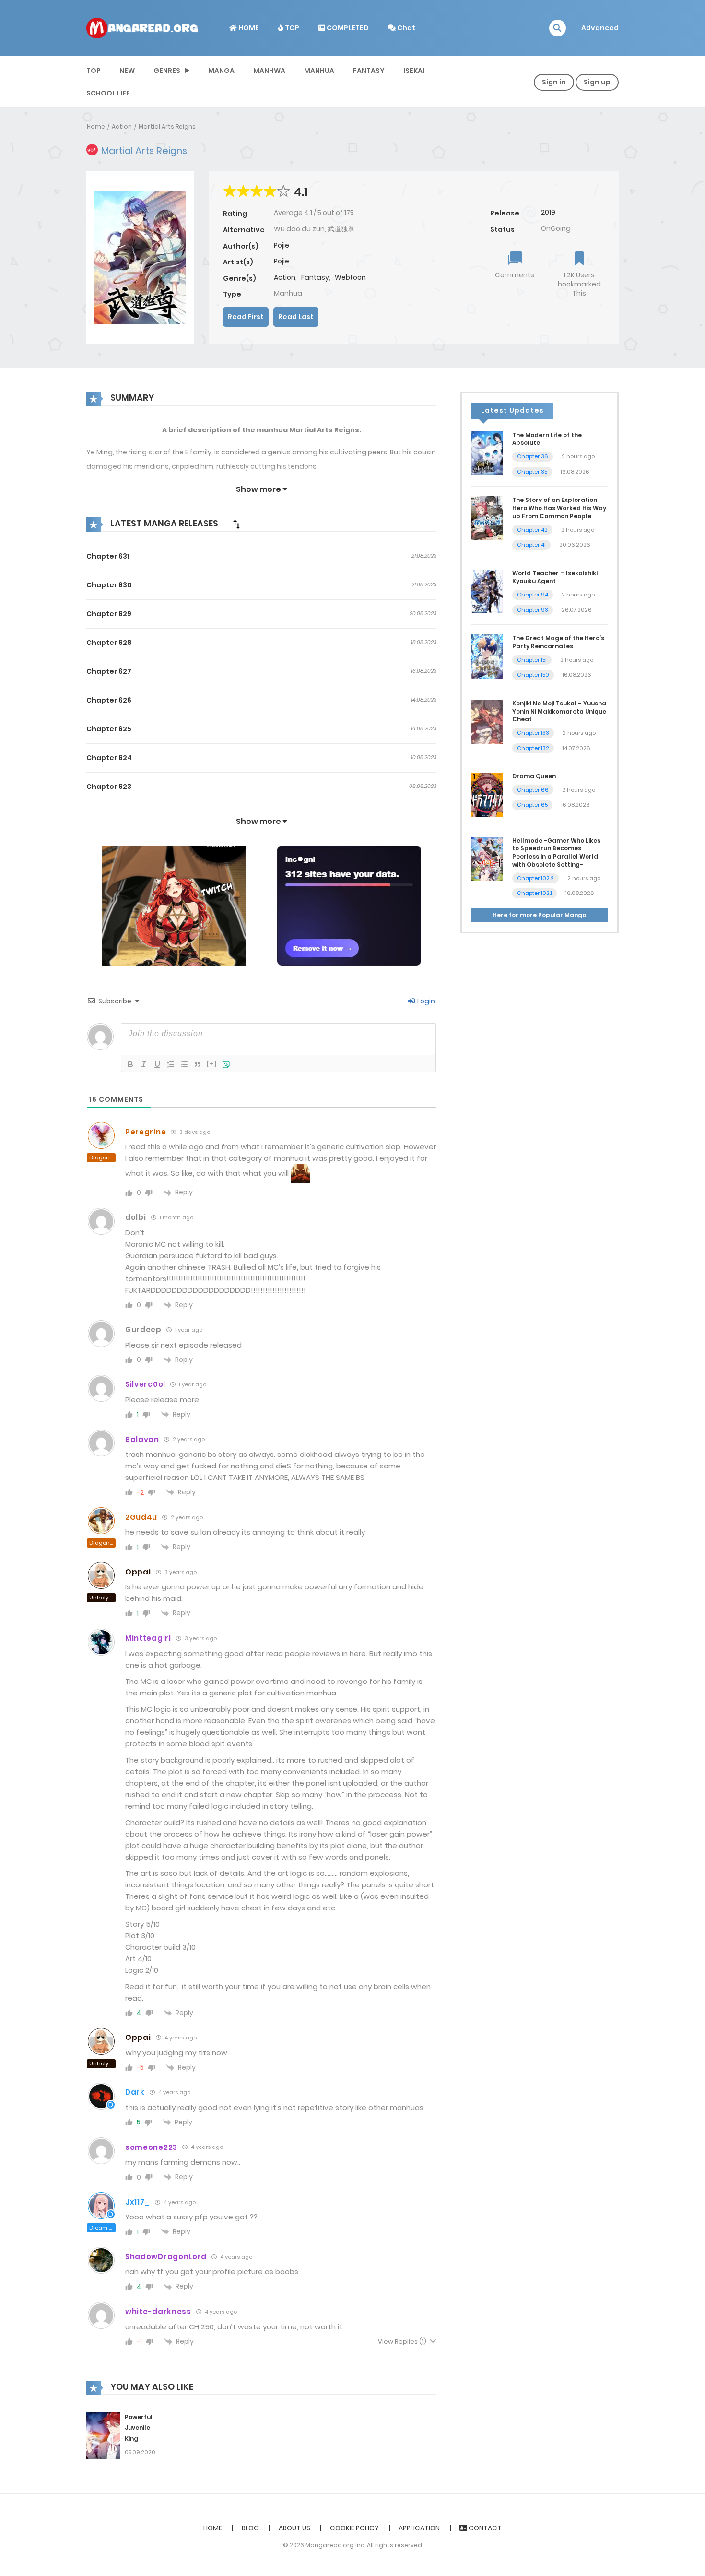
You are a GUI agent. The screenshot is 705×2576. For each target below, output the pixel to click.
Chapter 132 (533, 748)
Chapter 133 (533, 733)
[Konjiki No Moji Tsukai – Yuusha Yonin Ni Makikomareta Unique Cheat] (487, 721)
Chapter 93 (533, 610)
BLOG (250, 2528)
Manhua (319, 71)
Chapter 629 (109, 614)
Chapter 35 (532, 472)
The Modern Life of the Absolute (547, 439)
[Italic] (144, 1064)
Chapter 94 (533, 595)
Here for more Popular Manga (540, 915)
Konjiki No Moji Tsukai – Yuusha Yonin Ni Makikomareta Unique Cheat (559, 711)
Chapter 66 (533, 790)
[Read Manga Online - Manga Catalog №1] (142, 27)
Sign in (554, 82)
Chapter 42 (532, 530)
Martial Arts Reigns (167, 126)
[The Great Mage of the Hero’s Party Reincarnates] (487, 656)
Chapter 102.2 (535, 878)
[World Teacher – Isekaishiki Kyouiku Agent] (487, 591)
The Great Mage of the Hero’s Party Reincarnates (558, 642)
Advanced (600, 28)
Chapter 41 (531, 545)
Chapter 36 (533, 456)
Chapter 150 (533, 675)
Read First (246, 317)
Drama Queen (534, 776)
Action (122, 126)
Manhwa (269, 71)
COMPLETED (347, 28)
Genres (167, 71)
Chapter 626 (109, 700)
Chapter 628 (109, 643)
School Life (108, 93)
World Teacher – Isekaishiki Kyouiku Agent (555, 577)
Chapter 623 (109, 787)
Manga (221, 71)
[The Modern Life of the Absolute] (487, 453)
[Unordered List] (184, 1064)
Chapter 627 (109, 671)
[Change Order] (236, 524)
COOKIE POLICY (354, 2528)
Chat (405, 28)
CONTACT (484, 2528)
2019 (548, 212)
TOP (291, 28)
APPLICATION (419, 2528)
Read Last (296, 317)
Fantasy (369, 71)
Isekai (414, 71)
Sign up (597, 82)
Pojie (282, 245)
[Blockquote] (198, 1064)
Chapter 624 (109, 758)
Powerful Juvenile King (139, 2428)
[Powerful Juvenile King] (103, 2435)
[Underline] (157, 1064)
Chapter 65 (532, 805)
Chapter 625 (109, 729)
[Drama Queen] (487, 794)
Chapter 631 (108, 556)
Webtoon (350, 277)
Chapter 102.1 (535, 893)
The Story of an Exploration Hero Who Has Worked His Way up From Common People (559, 508)
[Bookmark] (579, 259)
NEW (127, 71)
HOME (248, 28)
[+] (212, 1064)
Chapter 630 (109, 585)
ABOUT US (294, 2528)
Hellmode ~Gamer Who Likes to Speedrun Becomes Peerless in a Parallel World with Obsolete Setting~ (556, 853)
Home (96, 126)
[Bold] (130, 1064)
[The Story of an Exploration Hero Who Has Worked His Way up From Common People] (487, 517)
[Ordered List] (171, 1064)
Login (425, 1001)
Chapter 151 (532, 660)
